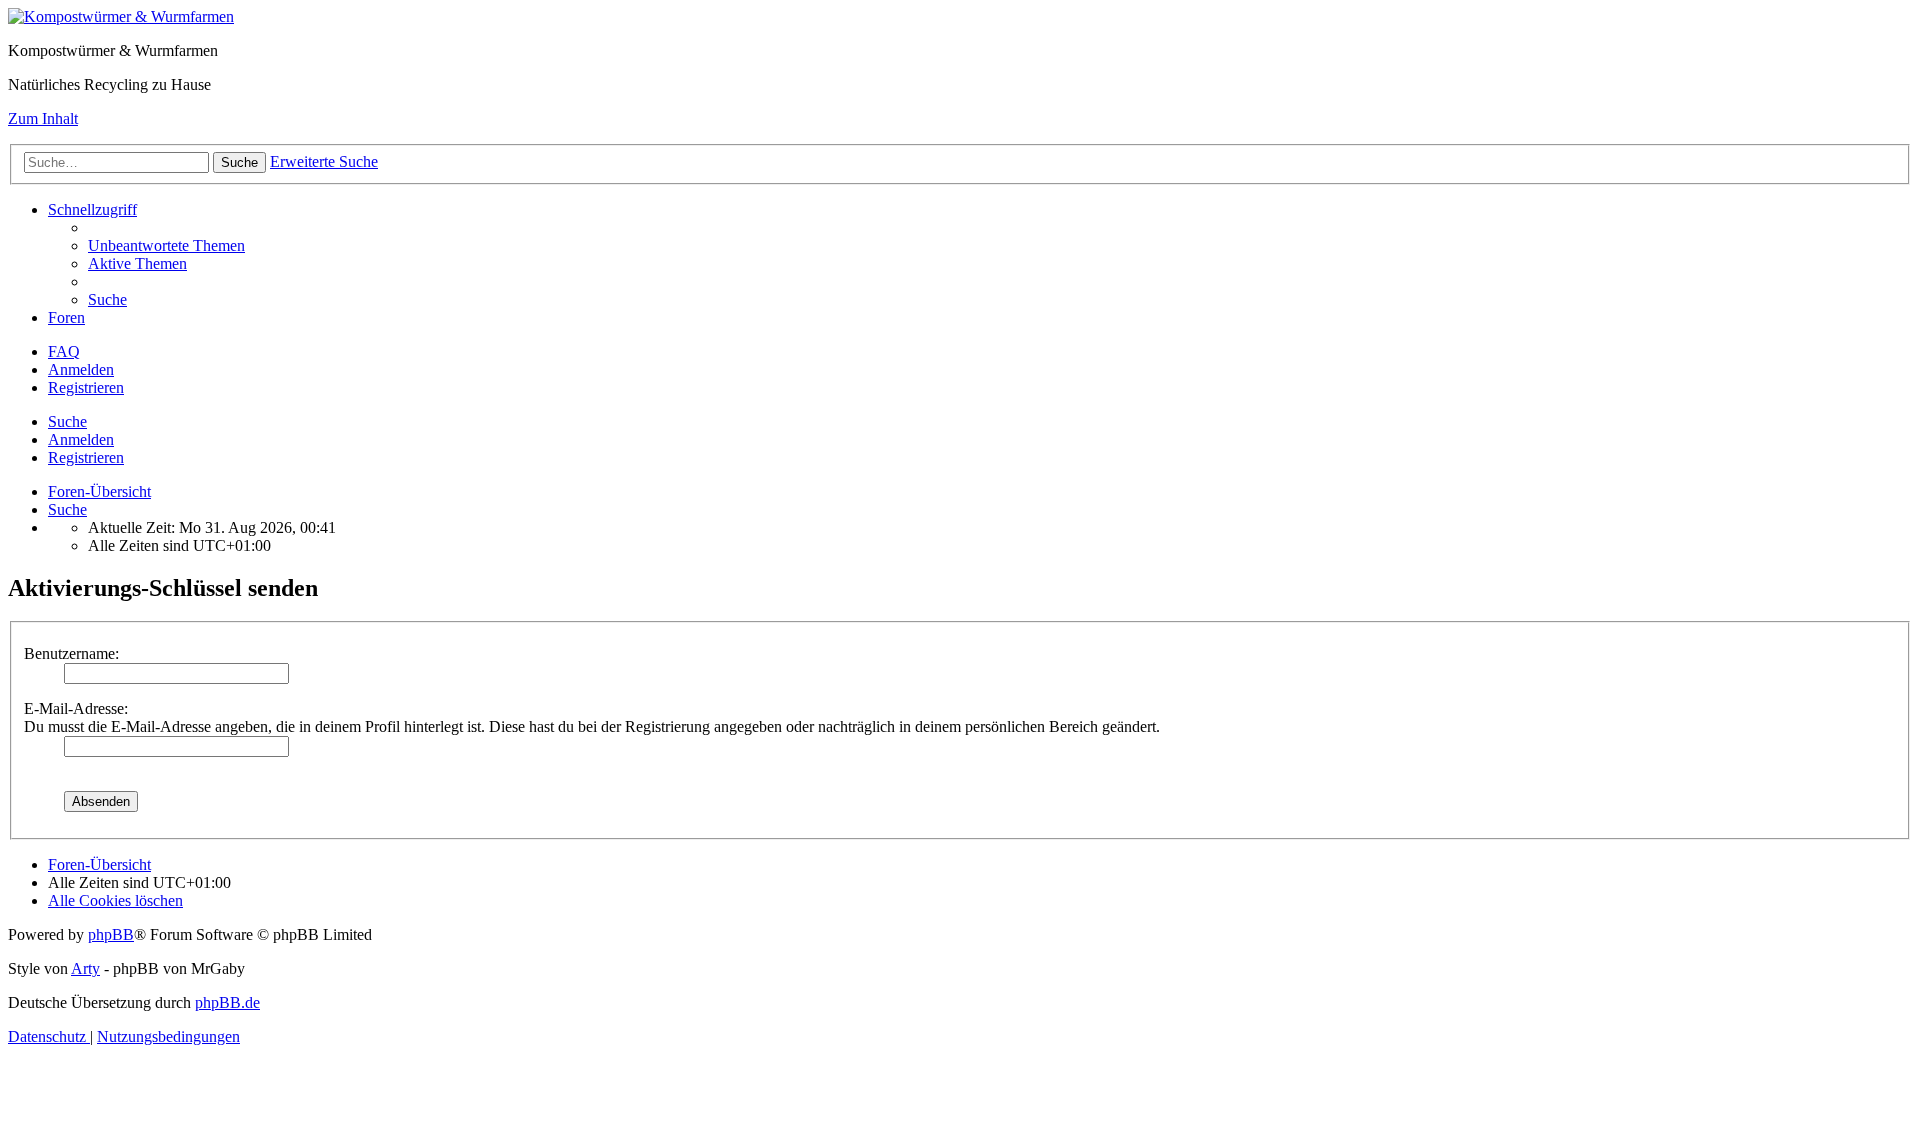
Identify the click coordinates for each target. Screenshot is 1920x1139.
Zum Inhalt (43, 118)
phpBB (111, 934)
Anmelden (81, 439)
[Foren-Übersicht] (121, 16)
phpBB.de (227, 1002)
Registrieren (86, 457)
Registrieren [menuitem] (86, 387)
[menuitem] (166, 245)
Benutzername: (71, 653)
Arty (85, 968)
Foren (66, 317)
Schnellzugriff (92, 209)
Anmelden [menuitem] (81, 369)
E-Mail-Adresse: (76, 708)
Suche (67, 421)
